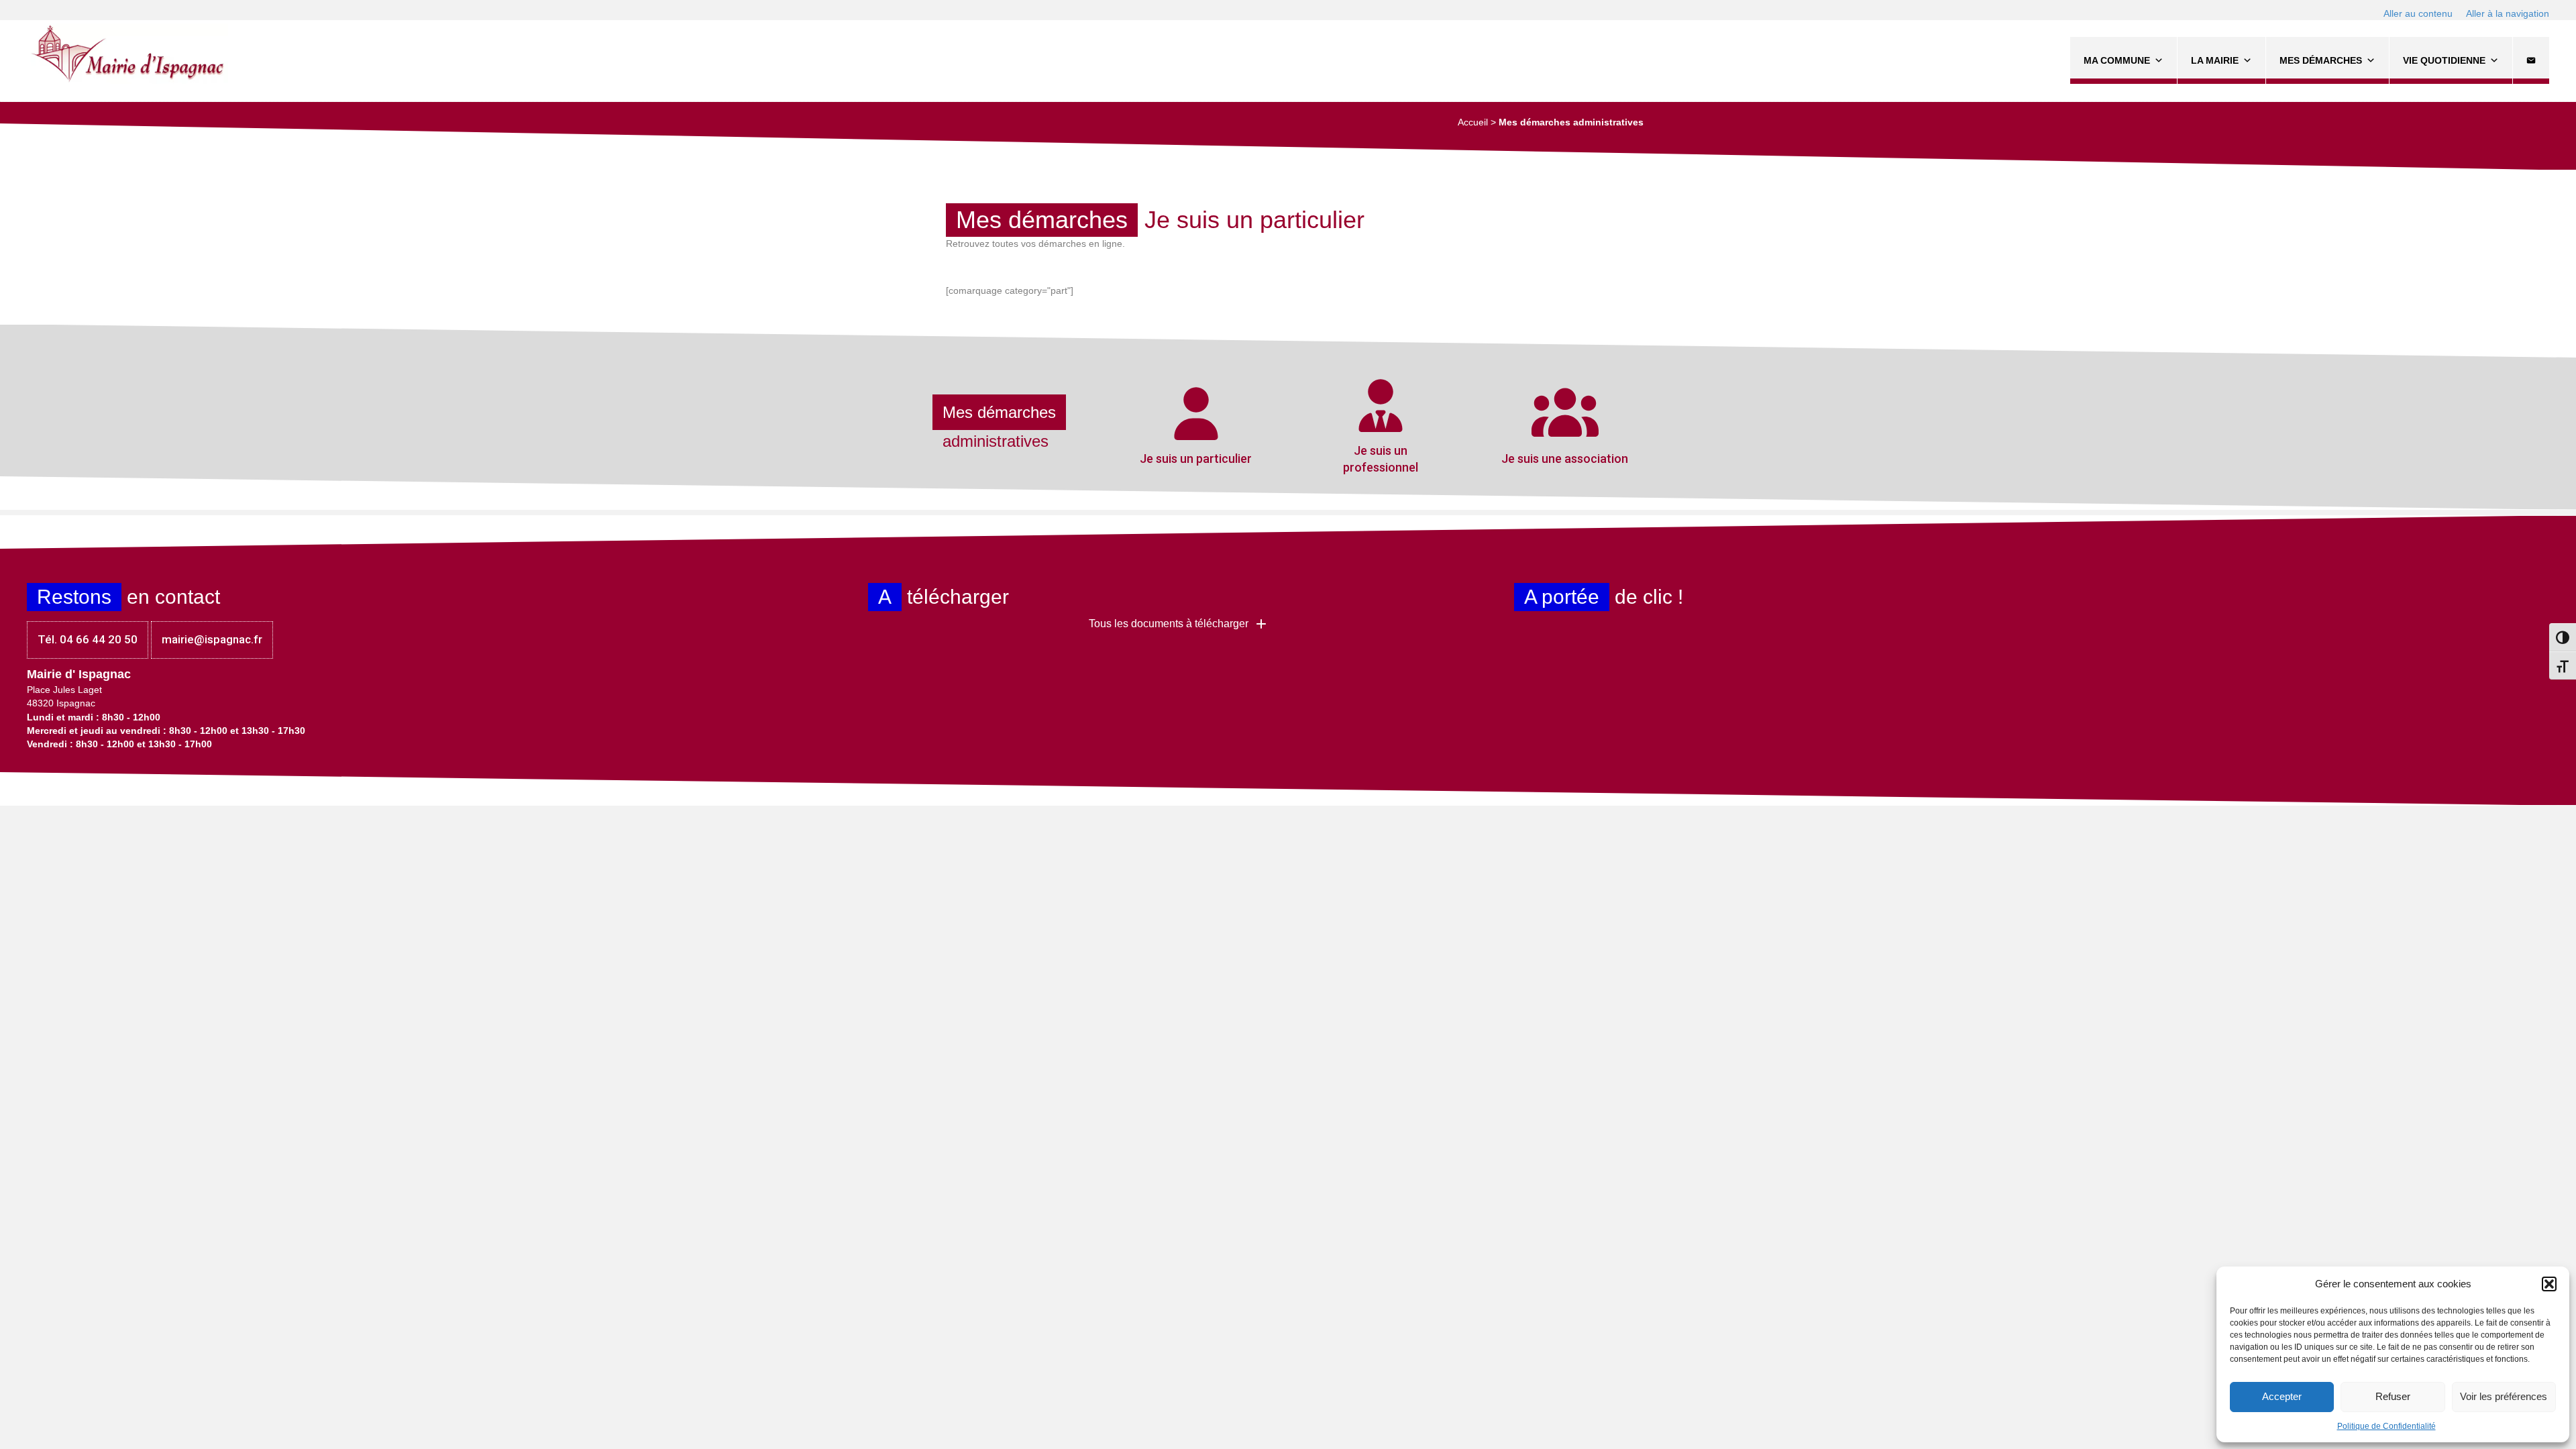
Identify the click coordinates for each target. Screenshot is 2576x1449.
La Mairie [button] (2215, 60)
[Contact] (2531, 60)
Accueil (1473, 122)
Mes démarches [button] (2321, 60)
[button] (2549, 1284)
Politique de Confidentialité (2386, 1426)
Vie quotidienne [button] (2444, 60)
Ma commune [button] (2117, 60)
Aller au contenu (2418, 13)
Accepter (2282, 1396)
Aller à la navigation (2508, 13)
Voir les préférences (2504, 1396)
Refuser (2393, 1396)
